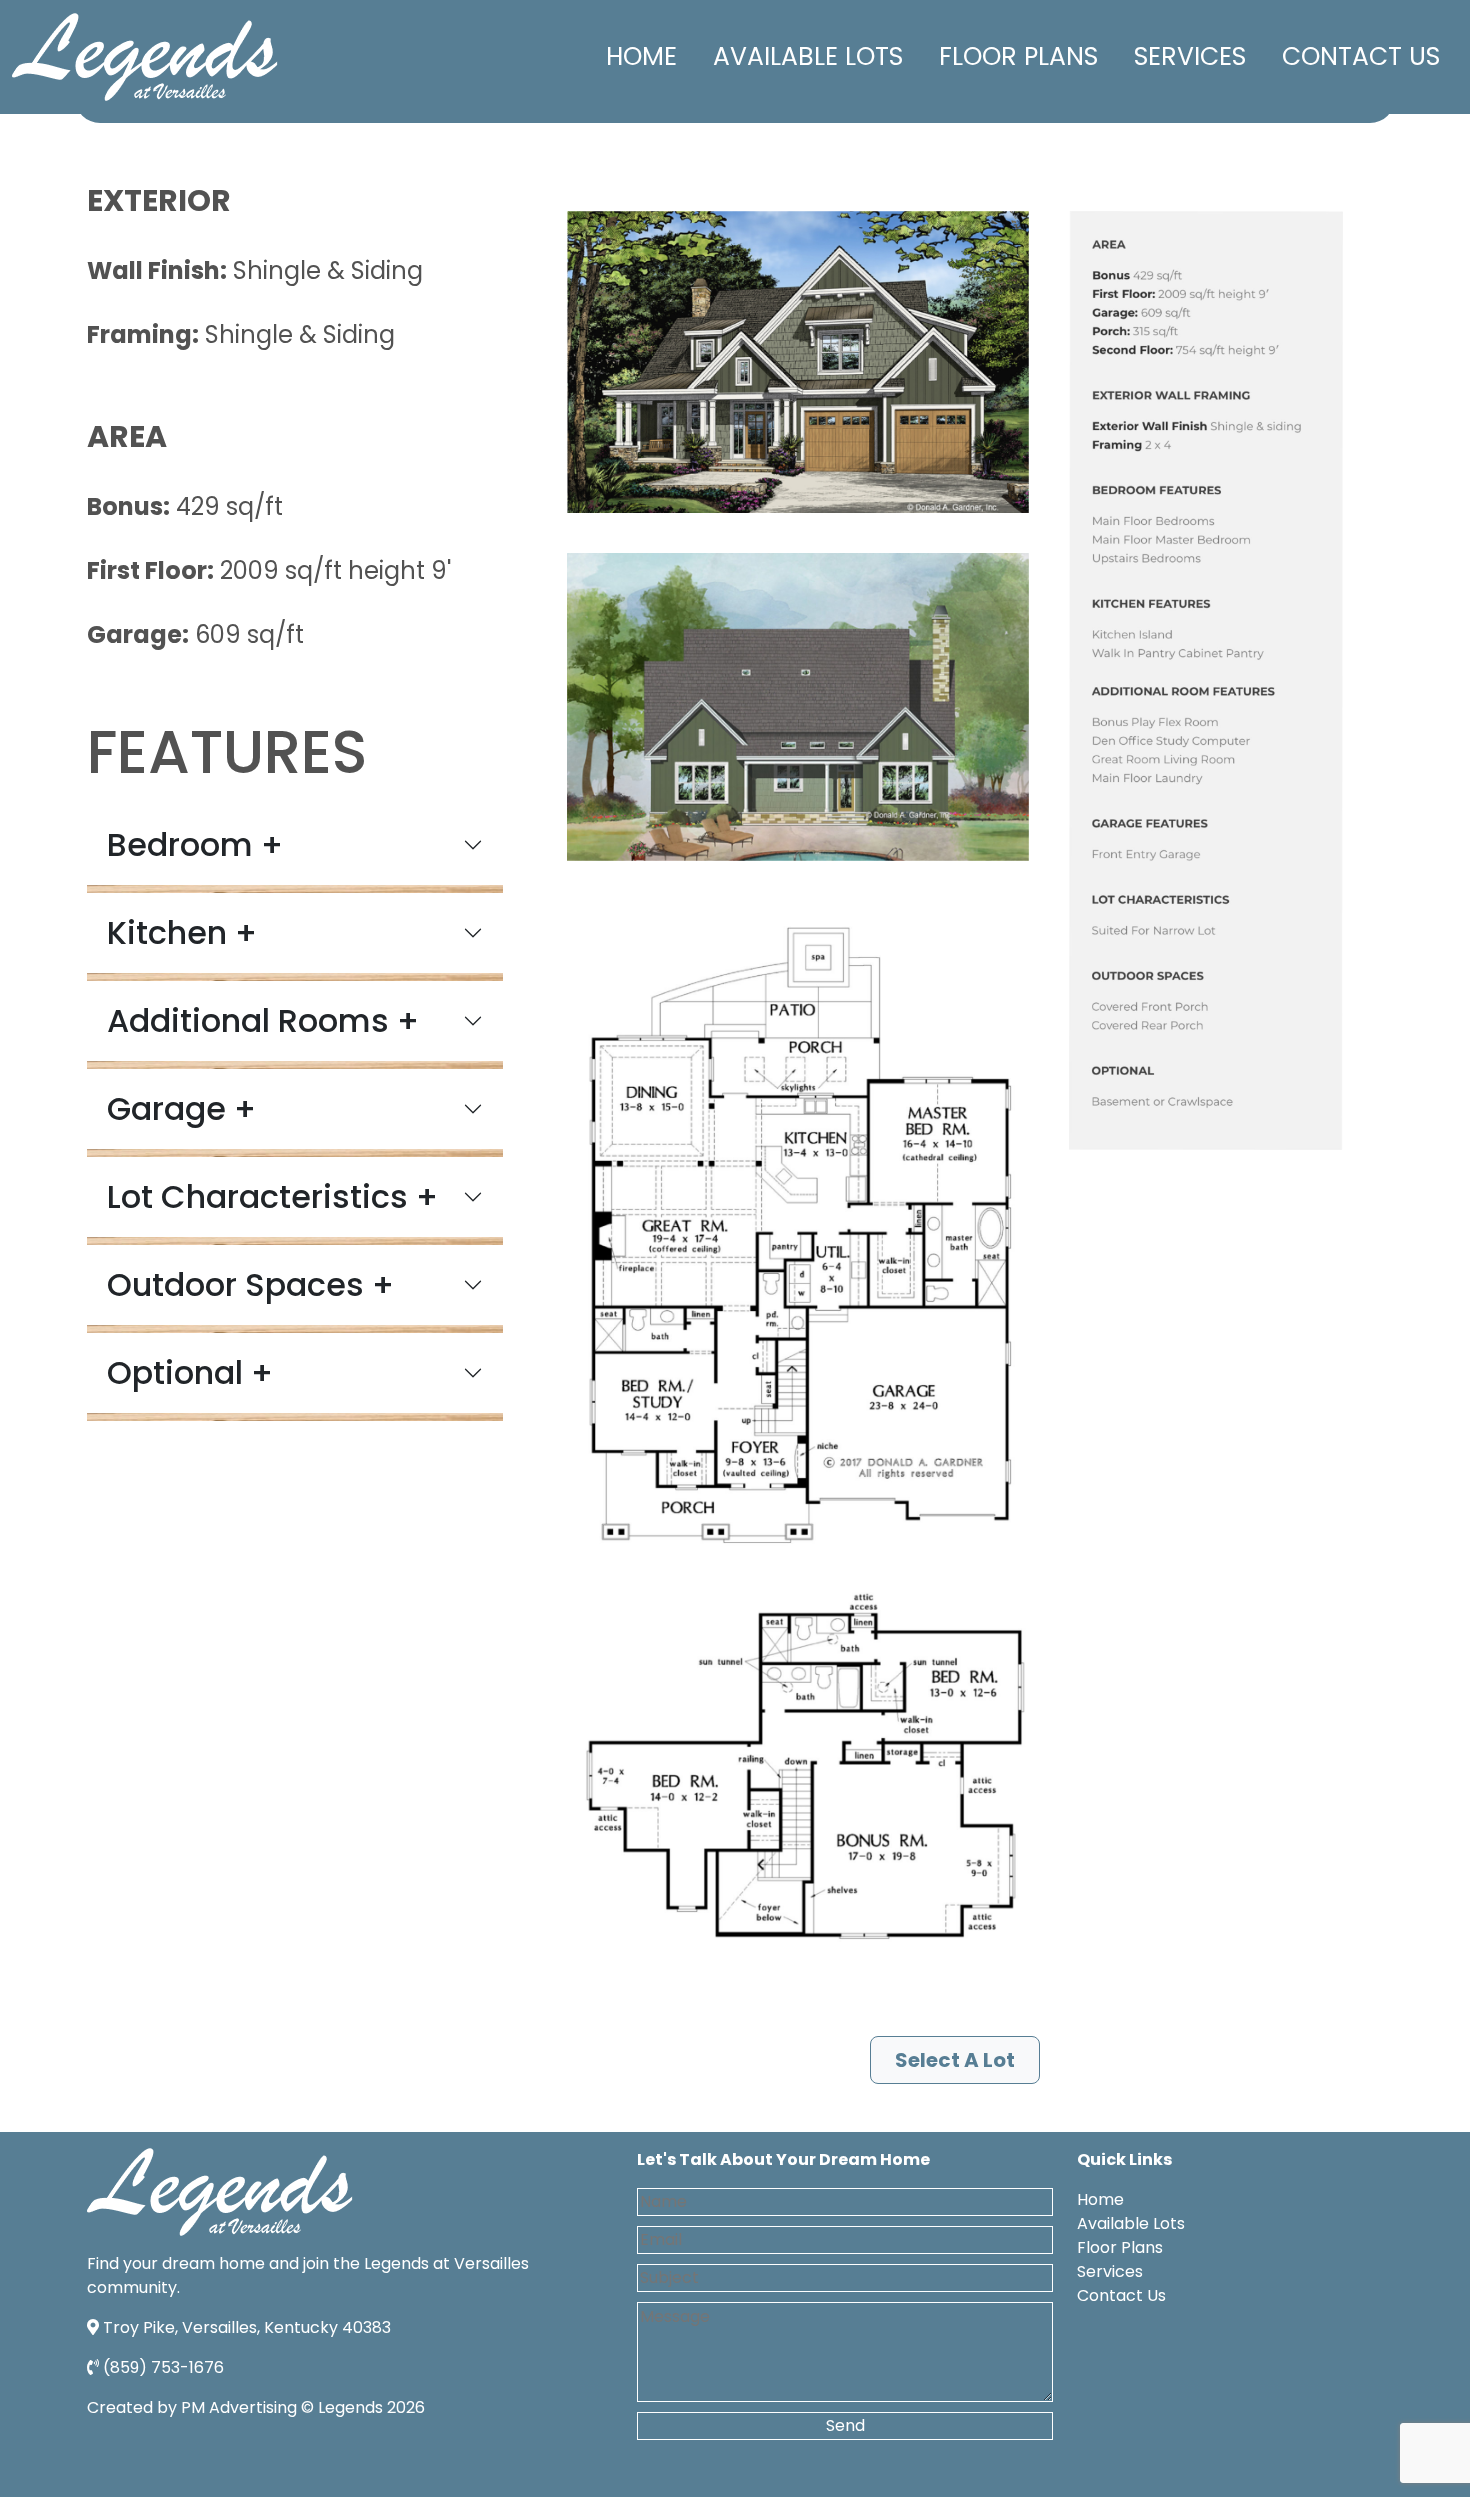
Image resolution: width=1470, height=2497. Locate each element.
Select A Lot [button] (955, 2060)
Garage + (181, 1108)
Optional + (190, 1372)
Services (1190, 56)
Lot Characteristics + (272, 1196)
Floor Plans (1018, 56)
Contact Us (1361, 56)
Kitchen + (182, 932)
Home (641, 56)
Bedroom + (195, 844)
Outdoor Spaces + (250, 1284)
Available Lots (808, 56)
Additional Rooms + (263, 1020)
